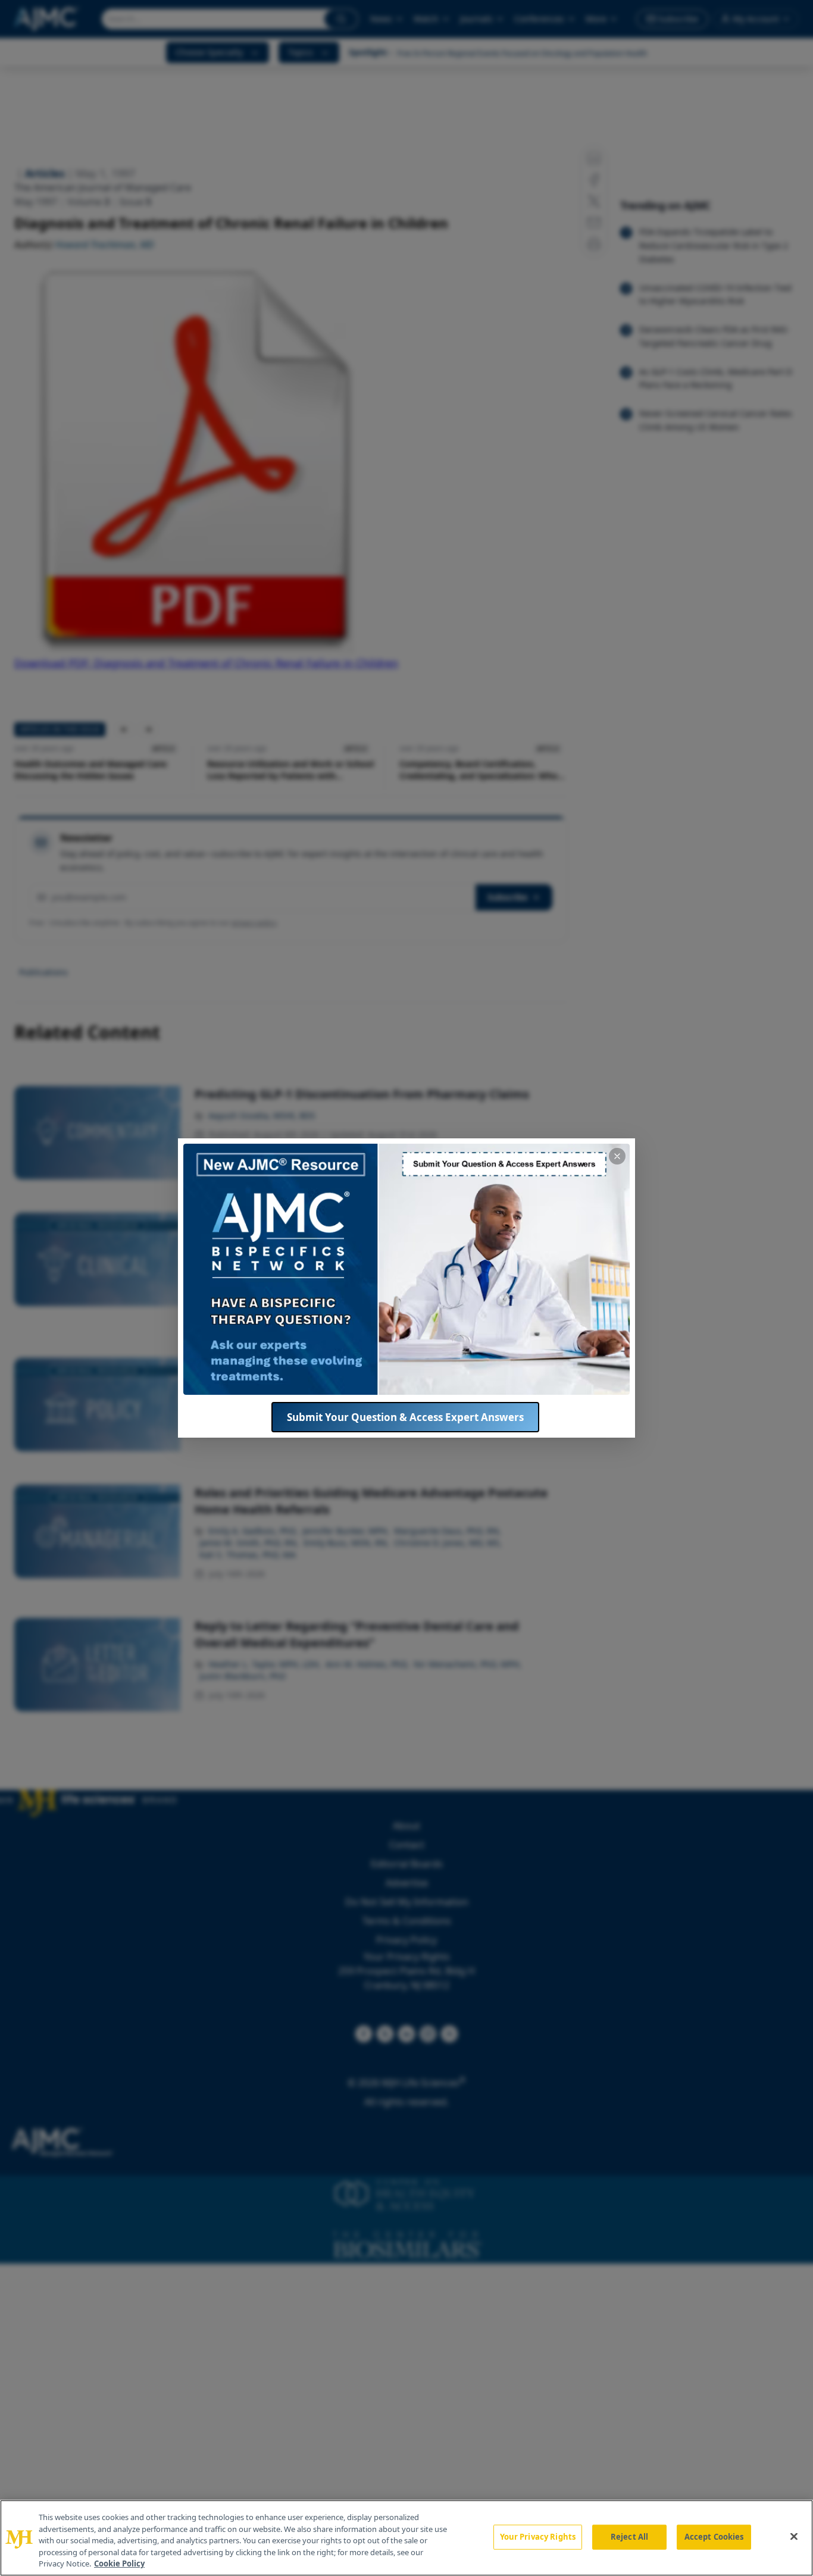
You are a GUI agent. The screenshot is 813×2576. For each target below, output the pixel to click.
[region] (406, 2538)
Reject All (629, 2537)
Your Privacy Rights (538, 2537)
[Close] (794, 2537)
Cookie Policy (119, 2564)
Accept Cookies (714, 2537)
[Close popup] (617, 1156)
